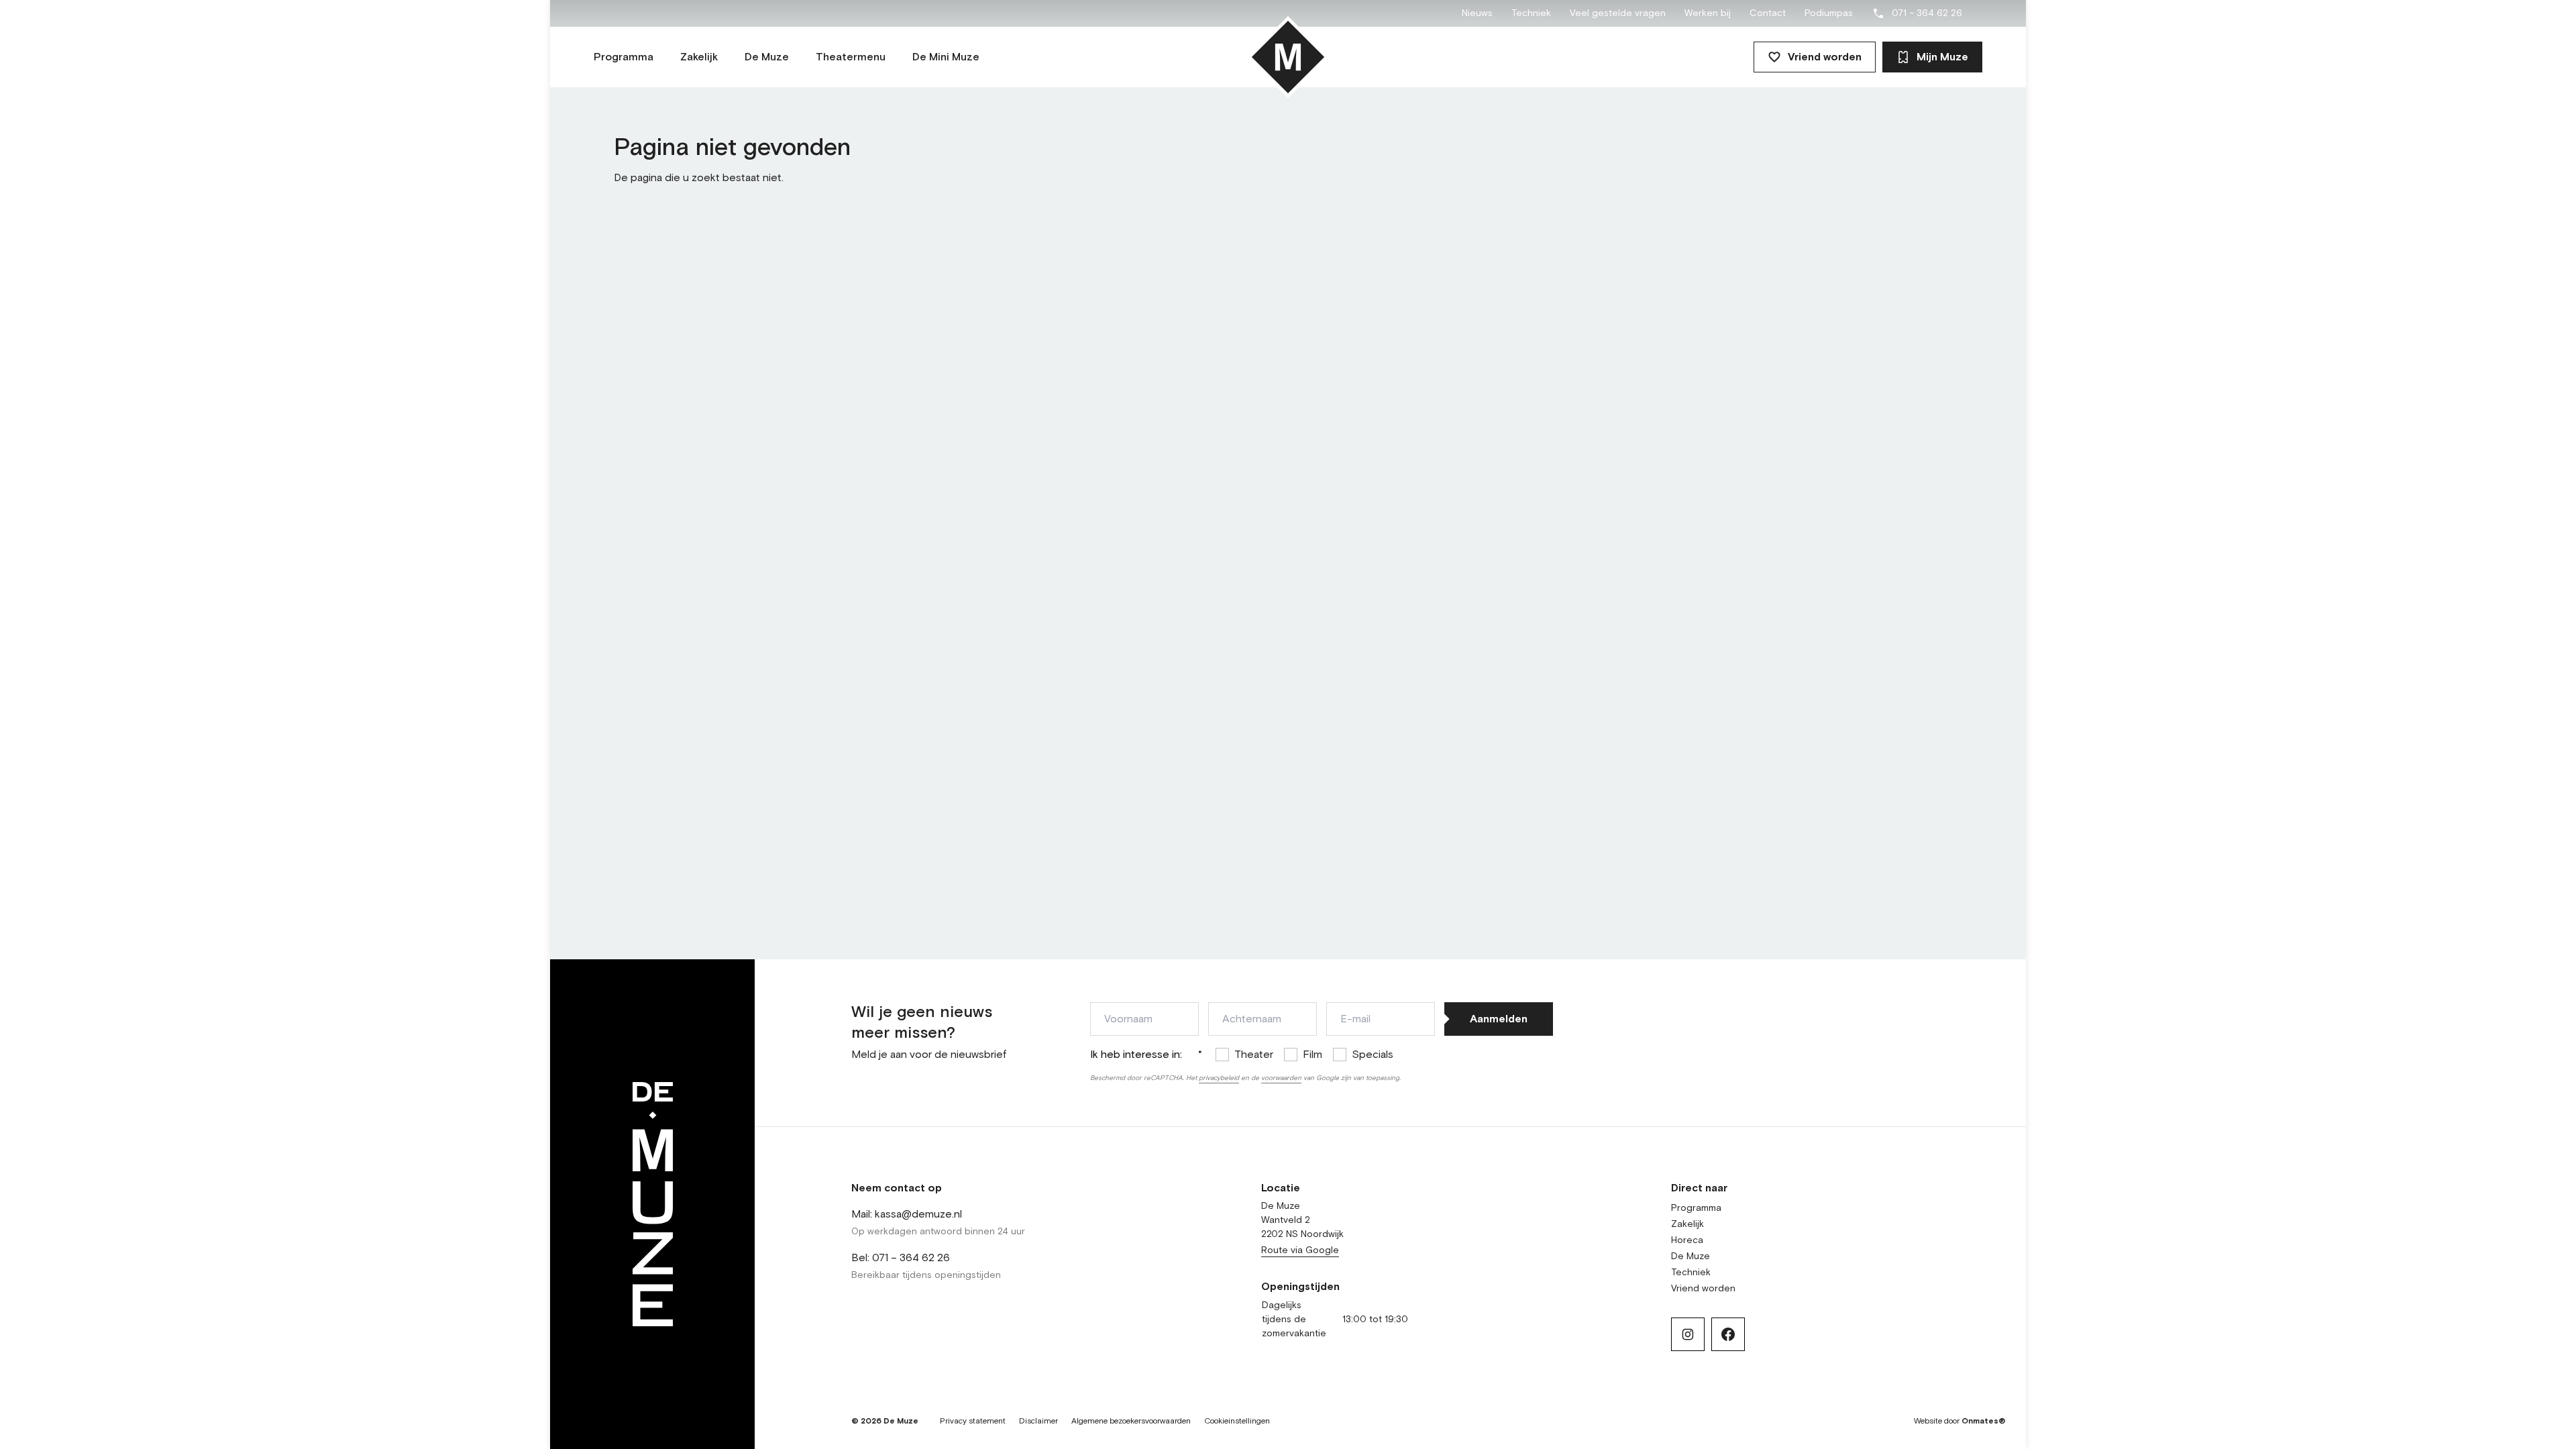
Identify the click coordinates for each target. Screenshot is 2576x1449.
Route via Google (1300, 1250)
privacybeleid (1219, 1078)
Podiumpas (1829, 13)
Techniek (1531, 13)
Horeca (1687, 1240)
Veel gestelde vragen (1618, 13)
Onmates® (1984, 1421)
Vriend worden (1825, 57)
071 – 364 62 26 (1927, 13)
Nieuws (1477, 13)
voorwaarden (1281, 1078)
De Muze (1690, 1256)
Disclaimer (1038, 1421)
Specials (1373, 1055)
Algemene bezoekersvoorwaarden (1131, 1421)
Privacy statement (973, 1421)
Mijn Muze (1942, 57)
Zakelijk (1687, 1224)
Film (1312, 1055)
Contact (1768, 13)
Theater (1254, 1055)
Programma (1696, 1208)
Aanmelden (1499, 1019)
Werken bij (1708, 13)
